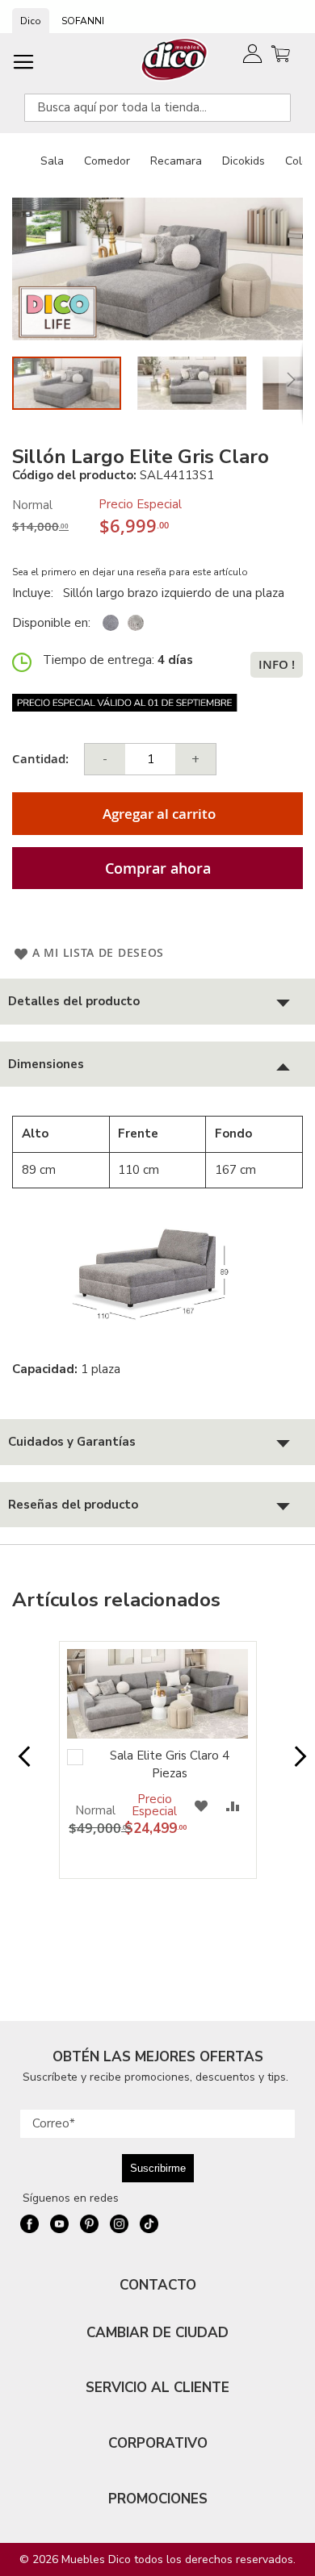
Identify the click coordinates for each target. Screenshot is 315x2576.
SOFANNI (83, 21)
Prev (19, 1764)
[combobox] (157, 108)
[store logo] (175, 59)
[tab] (157, 1002)
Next (296, 1764)
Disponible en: (51, 623)
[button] (200, 383)
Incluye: (36, 593)
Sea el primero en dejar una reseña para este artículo (130, 572)
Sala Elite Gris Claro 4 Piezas (170, 1764)
